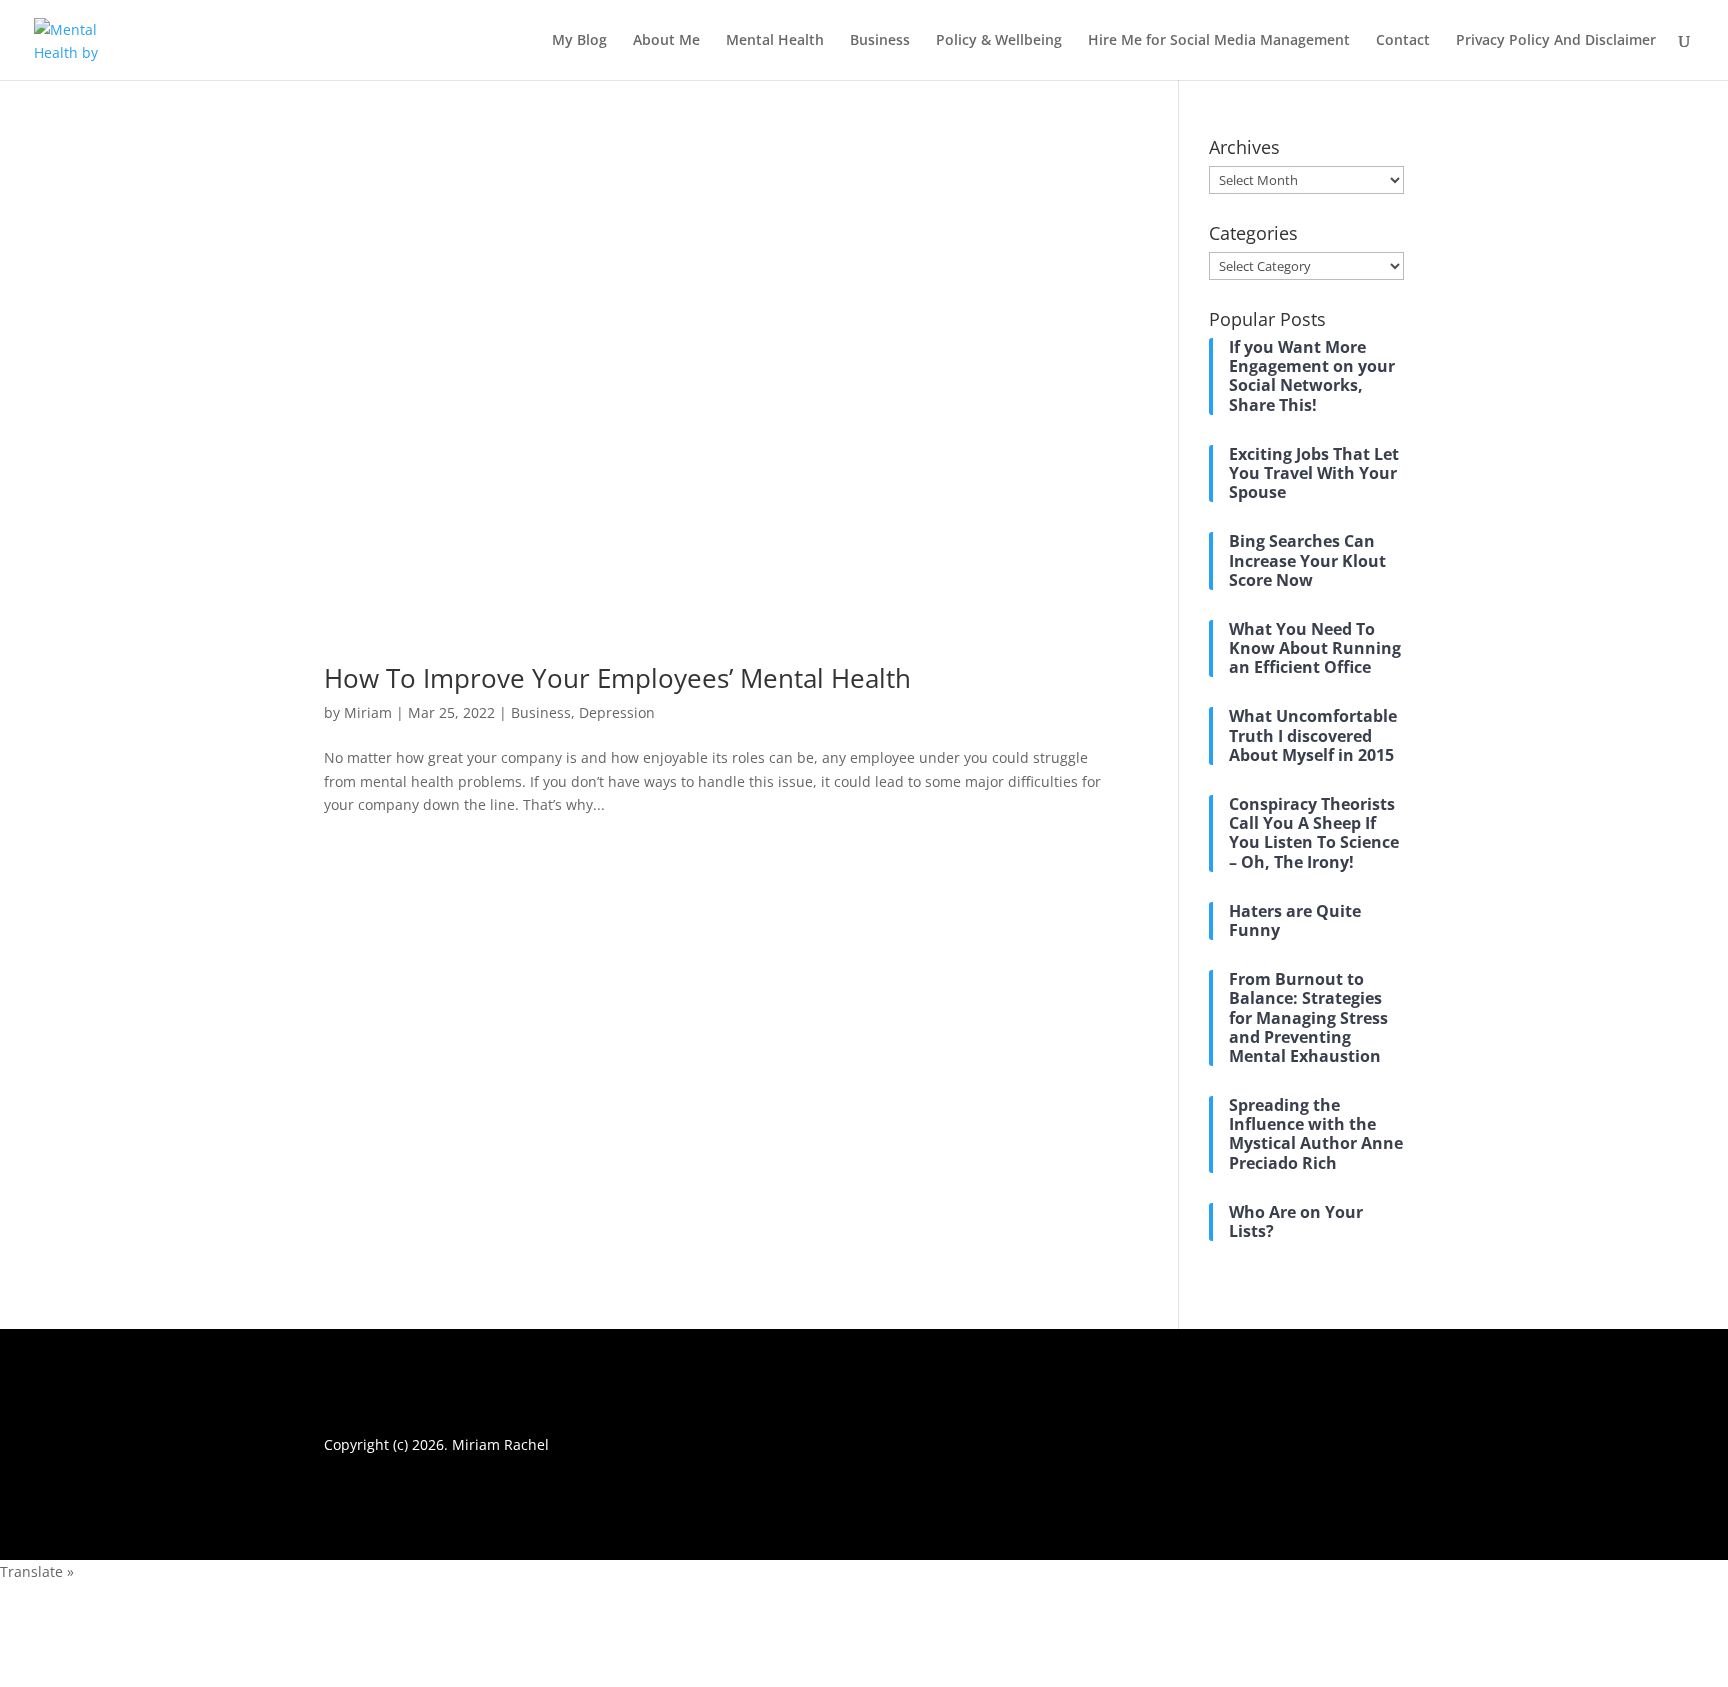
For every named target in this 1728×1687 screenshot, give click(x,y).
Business (880, 41)
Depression (617, 712)
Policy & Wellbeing (999, 41)
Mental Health (775, 41)
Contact (1403, 41)
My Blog (579, 41)
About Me (666, 41)
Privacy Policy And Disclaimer (1556, 41)
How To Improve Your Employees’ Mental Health (617, 678)
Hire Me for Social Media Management (1219, 41)
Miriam (368, 712)
